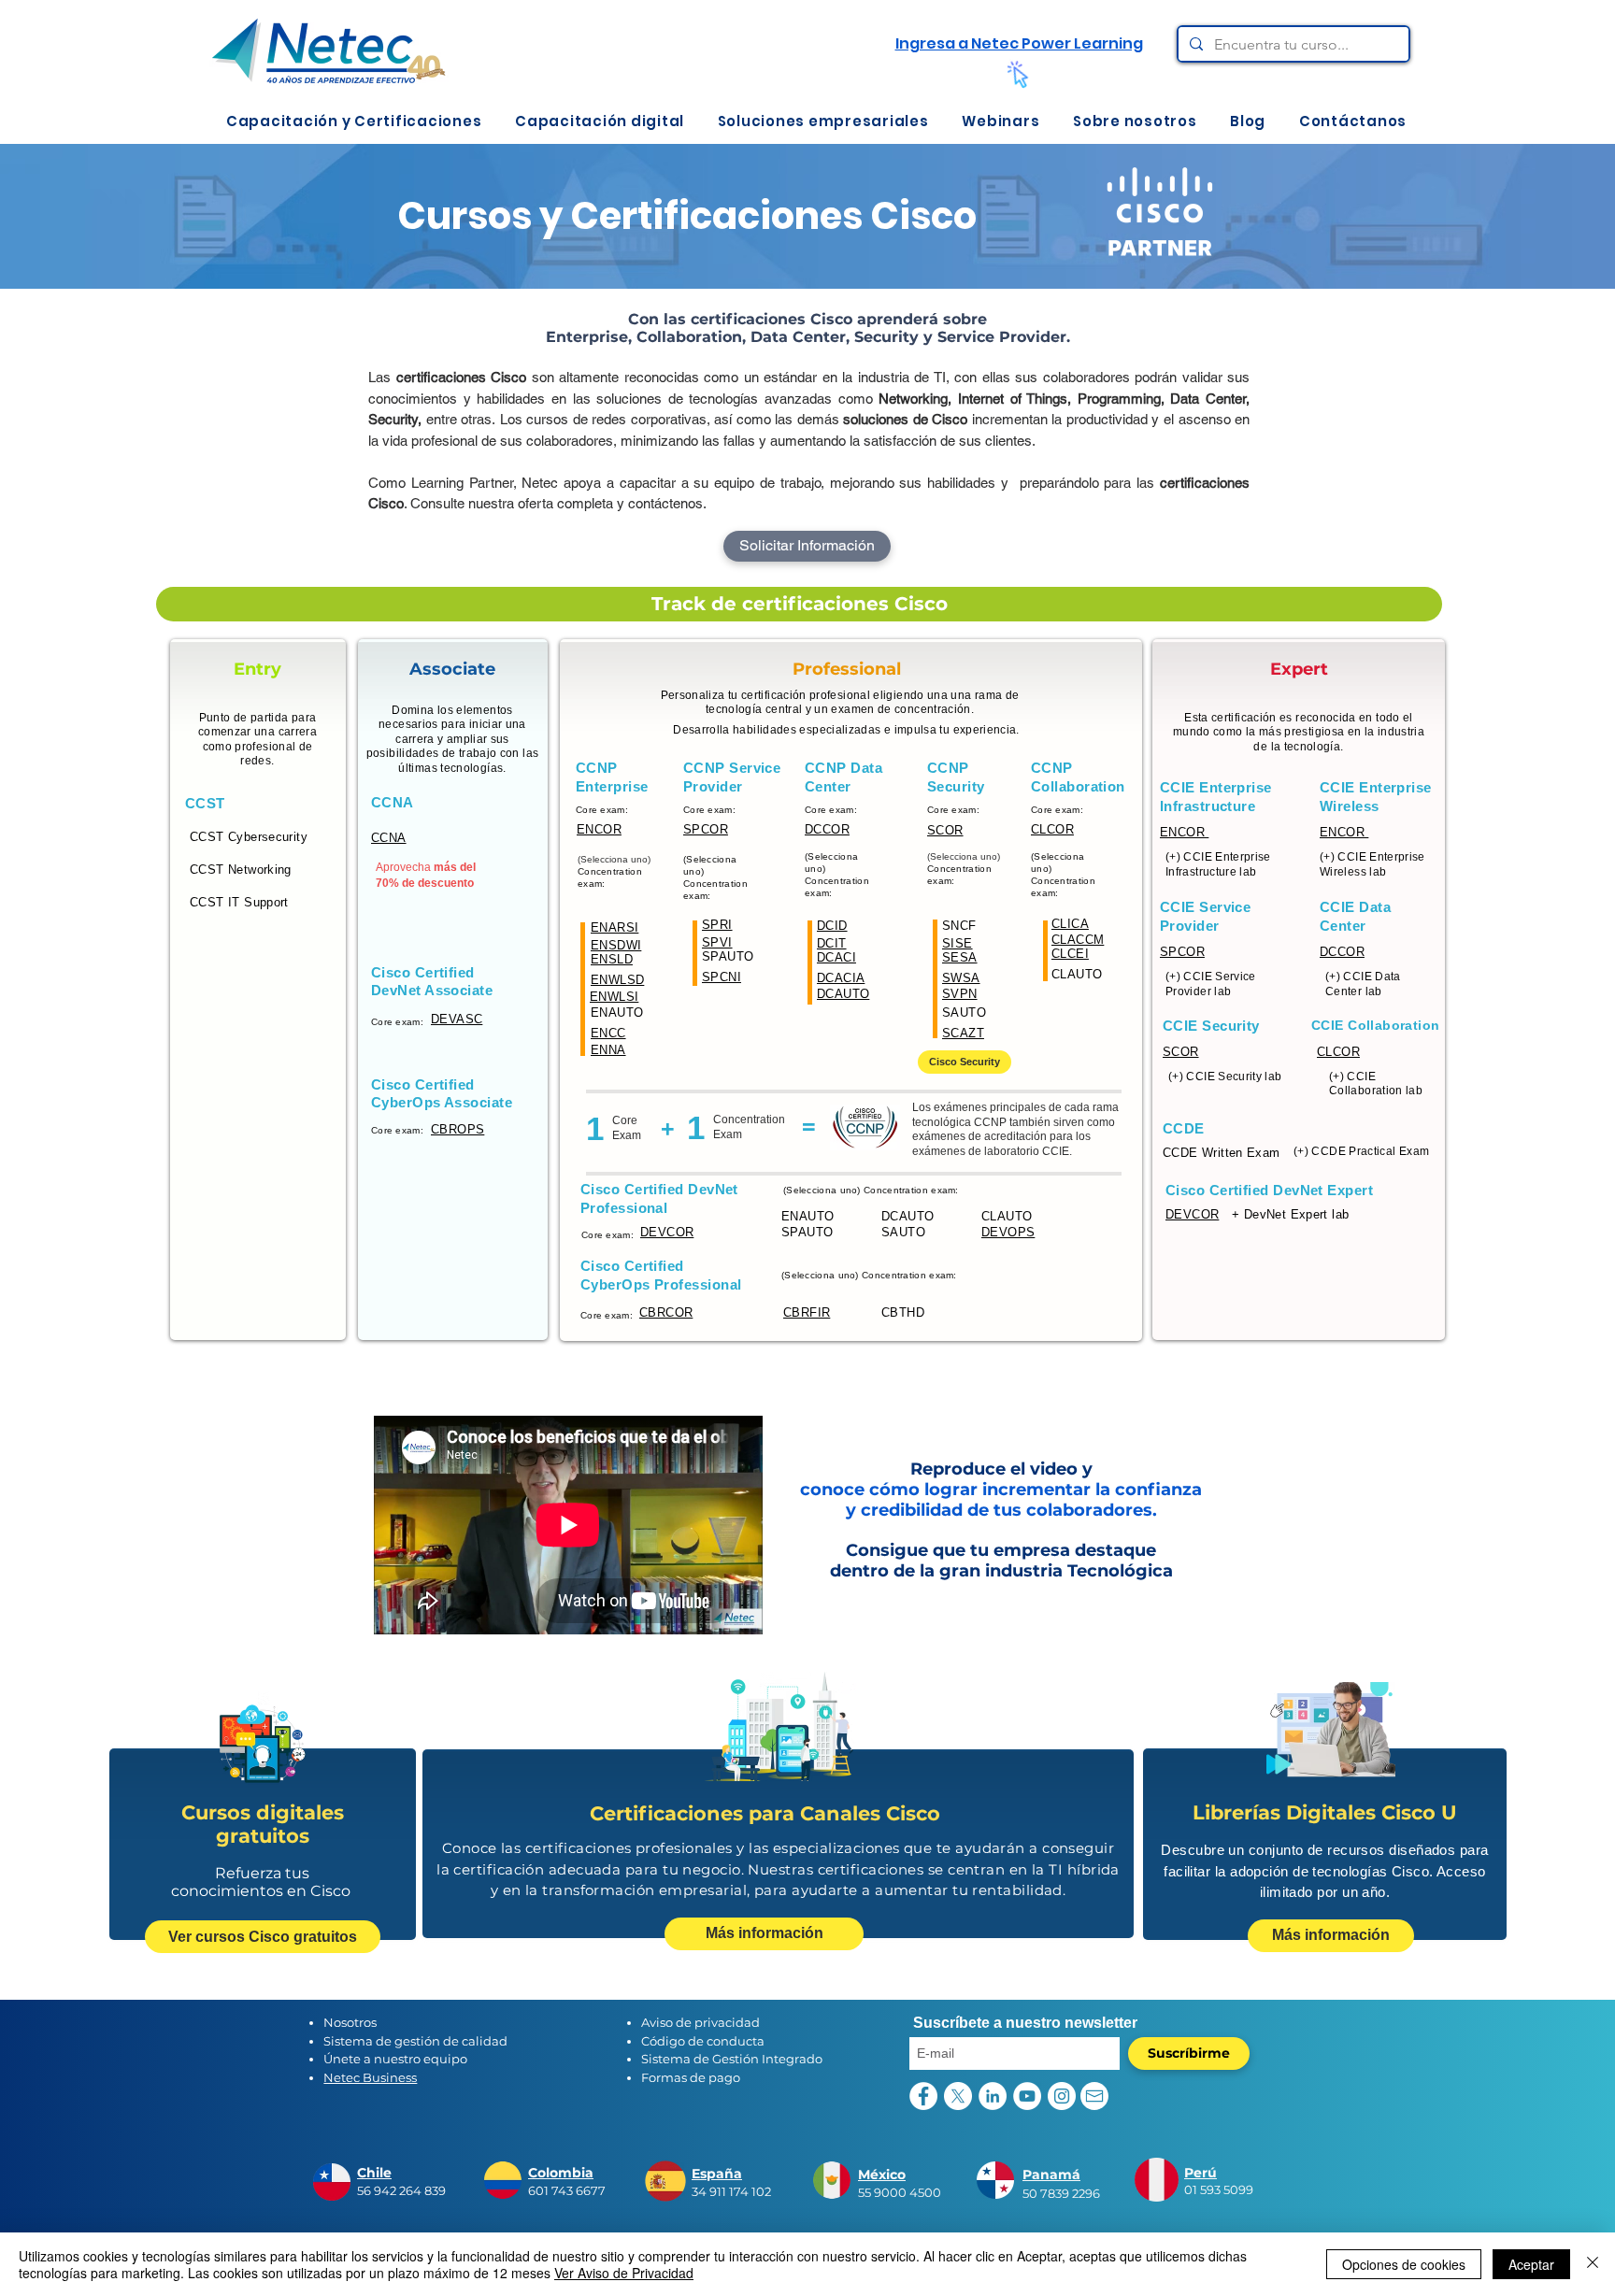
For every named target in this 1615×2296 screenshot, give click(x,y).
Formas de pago (691, 2077)
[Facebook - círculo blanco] (923, 2096)
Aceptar (1531, 2264)
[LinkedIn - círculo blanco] (993, 2096)
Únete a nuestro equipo (395, 2059)
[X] (958, 2096)
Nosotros (350, 2022)
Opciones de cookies (1404, 2264)
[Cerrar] (1593, 2264)
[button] (354, 121)
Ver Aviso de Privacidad (624, 2273)
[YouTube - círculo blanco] (1027, 2096)
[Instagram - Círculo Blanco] (1062, 2096)
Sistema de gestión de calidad (415, 2041)
